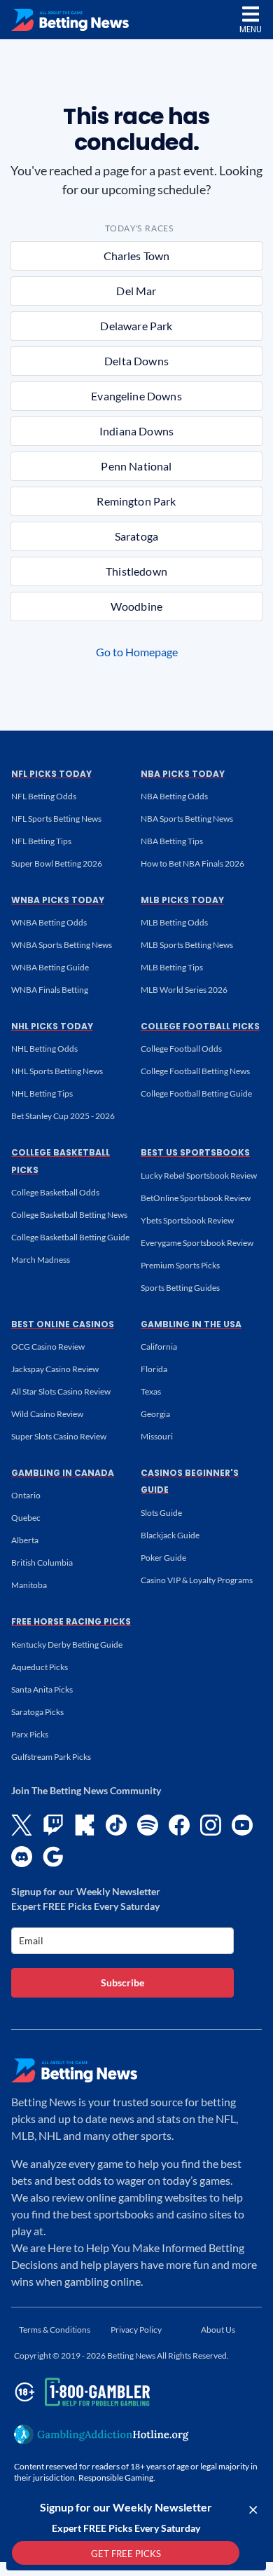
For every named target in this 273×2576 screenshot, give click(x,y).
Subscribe (122, 1982)
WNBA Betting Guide (50, 967)
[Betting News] (70, 20)
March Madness (41, 1260)
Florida (154, 1369)
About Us (218, 2330)
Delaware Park (136, 326)
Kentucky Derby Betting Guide (67, 1645)
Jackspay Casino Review (55, 1369)
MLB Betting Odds (174, 922)
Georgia (155, 1414)
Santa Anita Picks (42, 1689)
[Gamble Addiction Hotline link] (101, 2434)
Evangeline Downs (136, 396)
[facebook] (179, 1825)
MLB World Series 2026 (184, 990)
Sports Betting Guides (180, 1288)
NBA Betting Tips (172, 841)
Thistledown (136, 571)
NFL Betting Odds (44, 796)
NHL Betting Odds (44, 1049)
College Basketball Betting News (69, 1215)
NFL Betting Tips (41, 841)
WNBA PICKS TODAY (58, 900)
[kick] (85, 1825)
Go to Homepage (137, 652)
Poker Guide (163, 1558)
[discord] (22, 1857)
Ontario (26, 1495)
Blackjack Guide (170, 1535)
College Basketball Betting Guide (70, 1237)
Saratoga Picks (37, 1712)
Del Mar (136, 291)
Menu (251, 29)
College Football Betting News (195, 1071)
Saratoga (136, 536)
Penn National (136, 466)
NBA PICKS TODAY (183, 774)
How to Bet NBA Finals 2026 (192, 863)
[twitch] (53, 1825)
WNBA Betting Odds (49, 922)
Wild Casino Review (47, 1414)
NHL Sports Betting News (57, 1071)
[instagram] (211, 1825)
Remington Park (136, 501)
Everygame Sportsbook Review (197, 1243)
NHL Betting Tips (42, 1093)
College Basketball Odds (55, 1192)
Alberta (25, 1540)
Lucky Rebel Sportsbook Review (199, 1175)
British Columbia (42, 1562)
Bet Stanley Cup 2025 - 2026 (63, 1116)
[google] (53, 1857)
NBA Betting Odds (174, 796)
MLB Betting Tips (172, 967)
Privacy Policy (136, 2330)
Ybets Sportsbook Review (187, 1220)
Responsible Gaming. (117, 2477)
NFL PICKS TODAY (51, 774)
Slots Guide (161, 1513)
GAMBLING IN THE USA (191, 1324)
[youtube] (242, 1825)
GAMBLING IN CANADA (63, 1473)
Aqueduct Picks (40, 1667)
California (159, 1347)
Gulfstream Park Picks (51, 1757)
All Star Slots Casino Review (61, 1391)
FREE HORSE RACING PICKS (71, 1621)
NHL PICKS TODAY (52, 1026)
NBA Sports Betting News (187, 819)
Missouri (157, 1436)
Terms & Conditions (55, 2330)
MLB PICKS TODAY (182, 900)
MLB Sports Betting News (187, 945)
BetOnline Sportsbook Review (196, 1198)
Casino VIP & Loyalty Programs (197, 1580)
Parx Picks (30, 1734)
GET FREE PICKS (126, 2554)
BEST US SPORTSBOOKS (195, 1152)
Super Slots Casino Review (59, 1436)
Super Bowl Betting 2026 (57, 863)
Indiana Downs (136, 431)
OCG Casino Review (48, 1347)
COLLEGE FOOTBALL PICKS (200, 1026)
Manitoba (29, 1585)
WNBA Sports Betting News (62, 945)
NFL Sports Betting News (56, 819)
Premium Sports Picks (180, 1265)
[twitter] (22, 1825)
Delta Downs (136, 361)
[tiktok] (116, 1825)
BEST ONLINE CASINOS (63, 1324)
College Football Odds (181, 1049)
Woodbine (136, 606)
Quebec (26, 1518)
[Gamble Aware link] (80, 2392)
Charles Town (137, 256)
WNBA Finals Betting (50, 990)
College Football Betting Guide (196, 1093)
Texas (151, 1391)
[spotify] (148, 1825)
